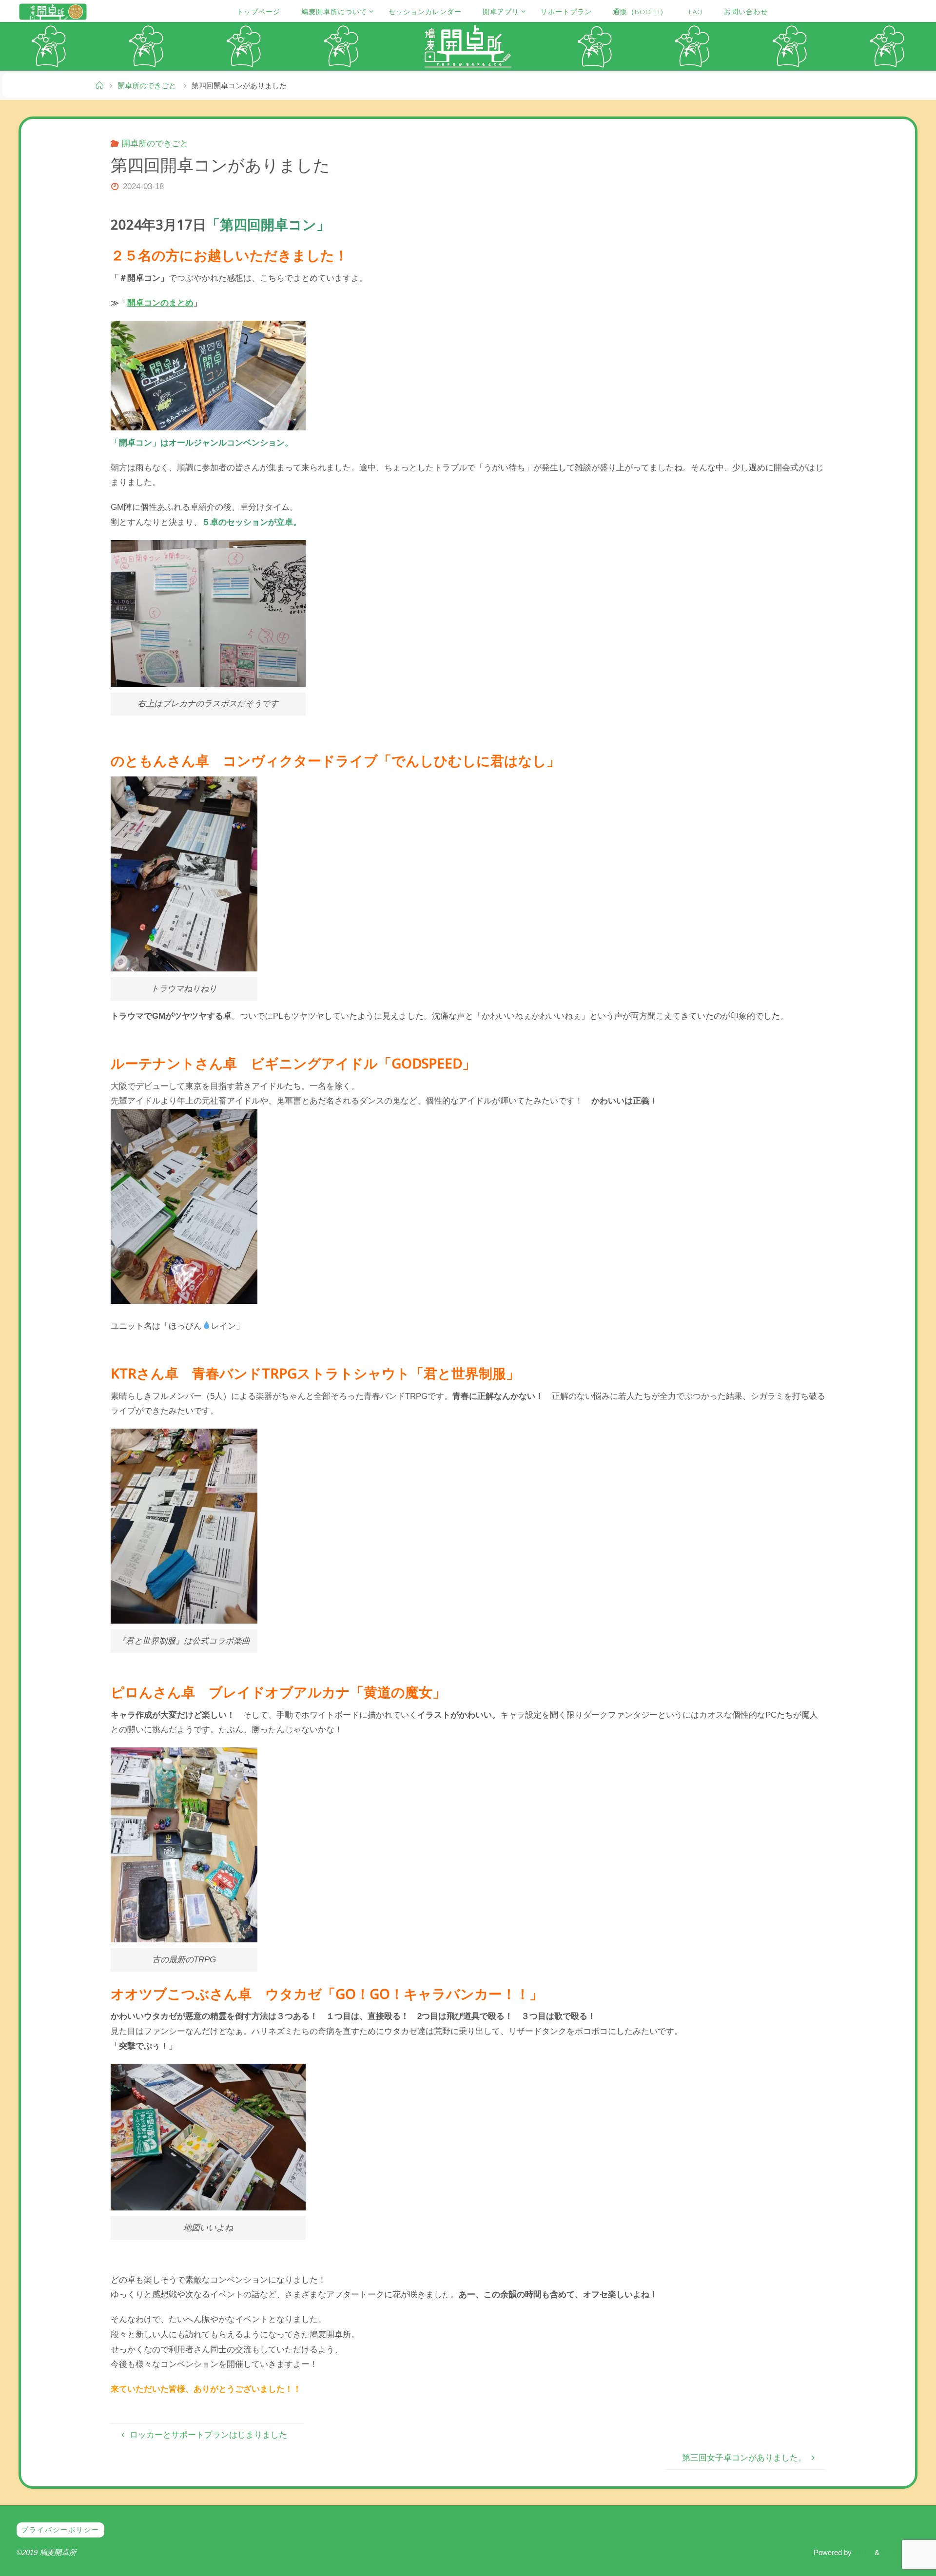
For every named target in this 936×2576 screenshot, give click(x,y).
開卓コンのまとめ (160, 303)
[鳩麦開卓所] (53, 11)
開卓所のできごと (147, 86)
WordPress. (900, 2552)
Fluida (862, 2552)
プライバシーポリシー (60, 2530)
